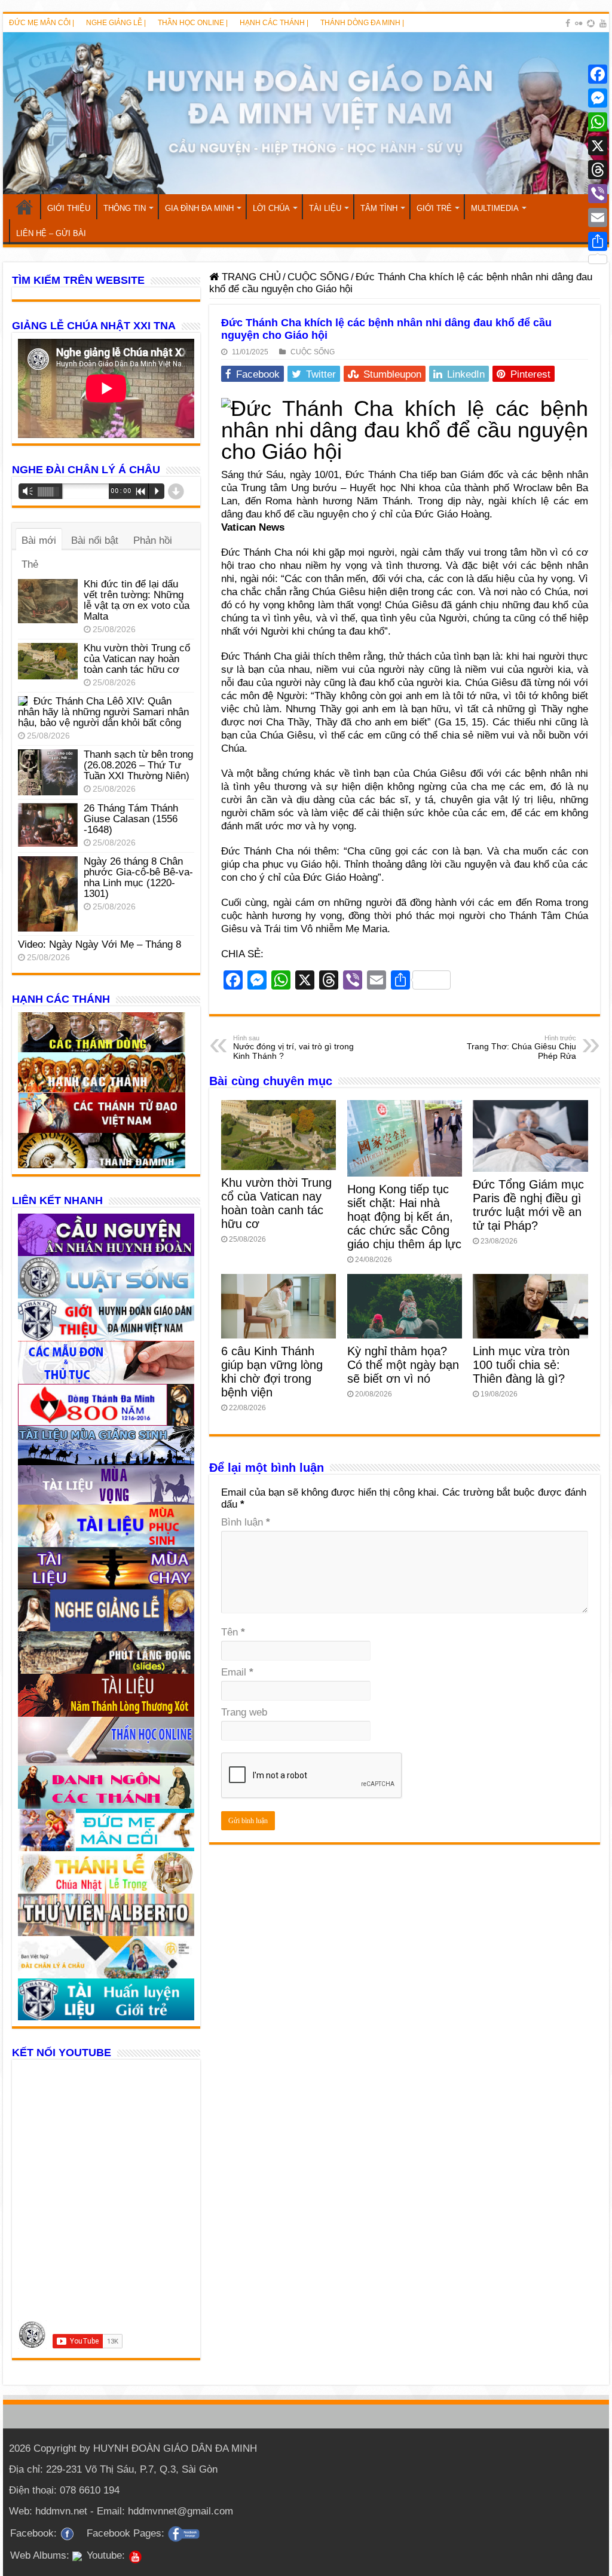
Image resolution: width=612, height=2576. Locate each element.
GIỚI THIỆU (69, 208)
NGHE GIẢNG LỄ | (116, 23)
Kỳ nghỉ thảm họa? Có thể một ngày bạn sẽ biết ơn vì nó (403, 1365)
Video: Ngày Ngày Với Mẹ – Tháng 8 (100, 944)
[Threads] (598, 170)
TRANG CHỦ (25, 207)
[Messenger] (598, 98)
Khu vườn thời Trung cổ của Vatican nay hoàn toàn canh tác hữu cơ (276, 1203)
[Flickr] (579, 23)
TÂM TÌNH (379, 208)
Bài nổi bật (95, 540)
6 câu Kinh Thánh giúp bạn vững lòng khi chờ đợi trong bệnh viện (272, 1372)
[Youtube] (603, 23)
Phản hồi (153, 540)
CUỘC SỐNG (318, 277)
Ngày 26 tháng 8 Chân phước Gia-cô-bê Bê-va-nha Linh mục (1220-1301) (138, 877)
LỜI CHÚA (271, 208)
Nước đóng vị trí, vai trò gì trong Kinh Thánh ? (293, 1047)
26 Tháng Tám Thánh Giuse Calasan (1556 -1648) (131, 819)
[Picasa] (591, 23)
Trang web (244, 1712)
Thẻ (30, 564)
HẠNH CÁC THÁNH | (274, 23)
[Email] (598, 218)
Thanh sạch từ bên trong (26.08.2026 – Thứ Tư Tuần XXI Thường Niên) (138, 765)
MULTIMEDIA (495, 208)
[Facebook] (568, 23)
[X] (598, 146)
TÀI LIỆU (325, 208)
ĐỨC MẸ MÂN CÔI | (42, 23)
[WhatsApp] (598, 122)
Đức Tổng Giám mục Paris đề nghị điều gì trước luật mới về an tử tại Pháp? (528, 1205)
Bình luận (246, 1522)
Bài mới (39, 540)
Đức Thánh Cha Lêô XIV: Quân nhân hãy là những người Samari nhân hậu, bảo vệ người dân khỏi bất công (103, 712)
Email (237, 1672)
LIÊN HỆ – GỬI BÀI (51, 233)
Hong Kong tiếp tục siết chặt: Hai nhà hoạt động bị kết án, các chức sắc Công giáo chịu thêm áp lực (404, 1217)
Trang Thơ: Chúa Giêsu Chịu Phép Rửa (521, 1047)
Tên (233, 1632)
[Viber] (598, 194)
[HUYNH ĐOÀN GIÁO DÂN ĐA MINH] (306, 113)
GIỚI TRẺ (434, 208)
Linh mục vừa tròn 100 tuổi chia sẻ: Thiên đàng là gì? (521, 1365)
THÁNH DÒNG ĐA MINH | (362, 23)
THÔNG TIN (125, 208)
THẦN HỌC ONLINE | (193, 23)
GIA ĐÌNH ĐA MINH (199, 208)
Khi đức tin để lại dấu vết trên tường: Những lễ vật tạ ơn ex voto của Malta (137, 600)
